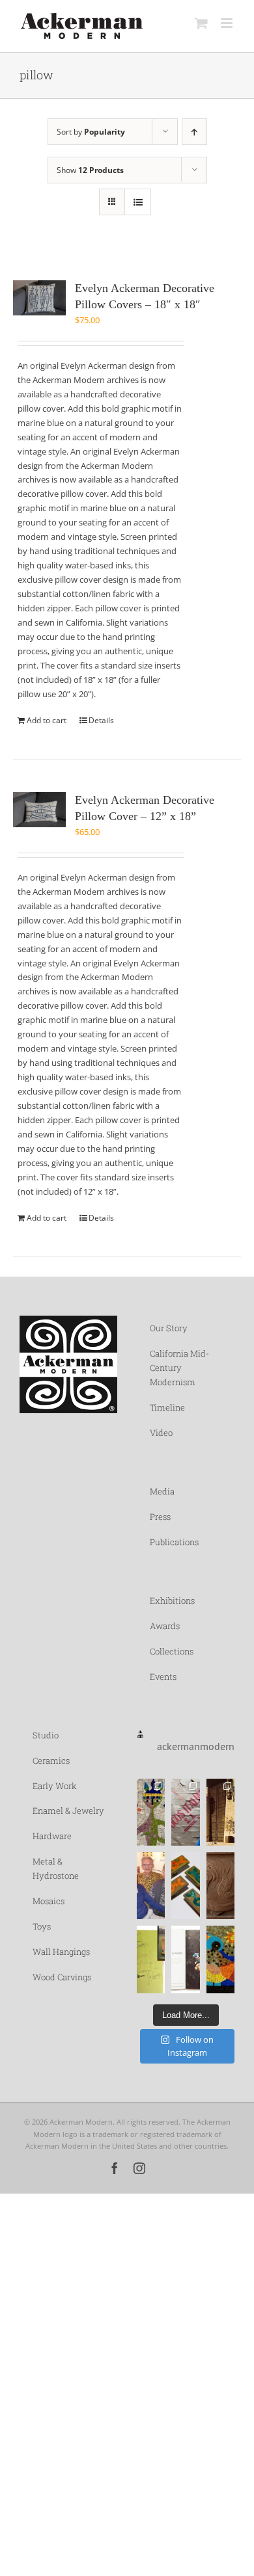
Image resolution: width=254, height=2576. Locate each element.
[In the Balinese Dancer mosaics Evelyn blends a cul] (151, 1812)
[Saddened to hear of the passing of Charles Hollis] (151, 1886)
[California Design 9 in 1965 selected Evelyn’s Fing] (185, 1959)
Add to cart (47, 720)
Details (101, 720)
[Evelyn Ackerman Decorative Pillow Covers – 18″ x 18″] (39, 298)
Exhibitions (172, 1600)
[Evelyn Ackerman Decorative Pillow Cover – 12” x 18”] (39, 810)
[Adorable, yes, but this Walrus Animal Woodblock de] (220, 1886)
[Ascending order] (194, 132)
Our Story (169, 1328)
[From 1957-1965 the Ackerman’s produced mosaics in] (185, 1812)
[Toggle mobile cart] (201, 23)
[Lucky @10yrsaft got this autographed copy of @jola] (151, 1959)
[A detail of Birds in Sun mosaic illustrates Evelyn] (220, 1959)
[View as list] (138, 202)
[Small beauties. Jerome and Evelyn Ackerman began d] (185, 1886)
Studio (46, 1735)
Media (162, 1491)
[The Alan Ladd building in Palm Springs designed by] (220, 1812)
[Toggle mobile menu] (228, 23)
